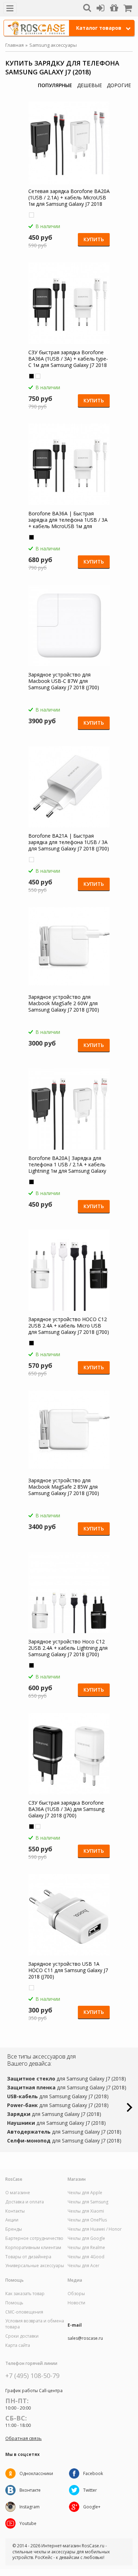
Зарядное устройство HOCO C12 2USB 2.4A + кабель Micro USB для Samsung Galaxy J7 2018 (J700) (69, 1326)
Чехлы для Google (86, 2238)
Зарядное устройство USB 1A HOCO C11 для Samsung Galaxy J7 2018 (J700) (68, 1970)
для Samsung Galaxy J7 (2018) (67, 2079)
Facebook (93, 2473)
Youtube (28, 2523)
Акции (12, 2220)
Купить (94, 239)
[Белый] (31, 215)
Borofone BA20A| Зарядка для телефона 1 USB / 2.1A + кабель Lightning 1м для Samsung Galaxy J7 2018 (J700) (67, 1165)
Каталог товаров (99, 28)
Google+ (92, 2507)
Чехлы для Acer (84, 2266)
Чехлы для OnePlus (87, 2220)
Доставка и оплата (25, 2202)
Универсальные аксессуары (35, 2266)
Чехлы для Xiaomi (86, 2211)
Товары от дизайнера (28, 2257)
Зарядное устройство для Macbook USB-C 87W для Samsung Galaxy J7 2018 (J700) (64, 681)
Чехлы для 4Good (86, 2257)
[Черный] (31, 376)
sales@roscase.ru (85, 2338)
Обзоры (76, 2294)
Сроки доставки (22, 2336)
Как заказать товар (25, 2294)
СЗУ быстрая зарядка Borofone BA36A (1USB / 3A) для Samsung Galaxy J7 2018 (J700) (66, 1809)
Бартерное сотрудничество (34, 2238)
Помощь (14, 2303)
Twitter (90, 2490)
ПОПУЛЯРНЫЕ (55, 85)
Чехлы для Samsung (88, 2202)
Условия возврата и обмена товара (35, 2324)
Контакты (15, 2211)
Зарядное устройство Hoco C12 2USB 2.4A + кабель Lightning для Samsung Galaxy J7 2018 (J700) (68, 1648)
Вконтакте (30, 2490)
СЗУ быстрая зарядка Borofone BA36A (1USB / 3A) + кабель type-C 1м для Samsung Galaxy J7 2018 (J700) (68, 359)
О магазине (18, 2193)
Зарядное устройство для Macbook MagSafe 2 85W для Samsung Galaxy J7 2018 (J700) (64, 1487)
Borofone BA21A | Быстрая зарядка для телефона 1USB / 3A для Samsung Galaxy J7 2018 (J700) (69, 842)
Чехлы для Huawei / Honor (95, 2229)
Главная (15, 45)
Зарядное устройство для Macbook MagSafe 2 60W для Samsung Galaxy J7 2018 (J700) (64, 1003)
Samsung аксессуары (53, 45)
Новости (76, 2303)
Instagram (30, 2507)
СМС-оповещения (24, 2312)
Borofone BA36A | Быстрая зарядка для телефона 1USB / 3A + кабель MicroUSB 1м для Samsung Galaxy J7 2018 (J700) (68, 520)
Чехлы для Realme (86, 2248)
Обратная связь (24, 2438)
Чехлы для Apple (85, 2193)
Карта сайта (18, 2345)
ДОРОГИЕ (119, 85)
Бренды (14, 2229)
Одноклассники (36, 2473)
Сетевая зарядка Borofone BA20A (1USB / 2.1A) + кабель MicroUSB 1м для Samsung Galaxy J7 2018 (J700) (69, 198)
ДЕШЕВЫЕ (90, 85)
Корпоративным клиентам (33, 2248)
